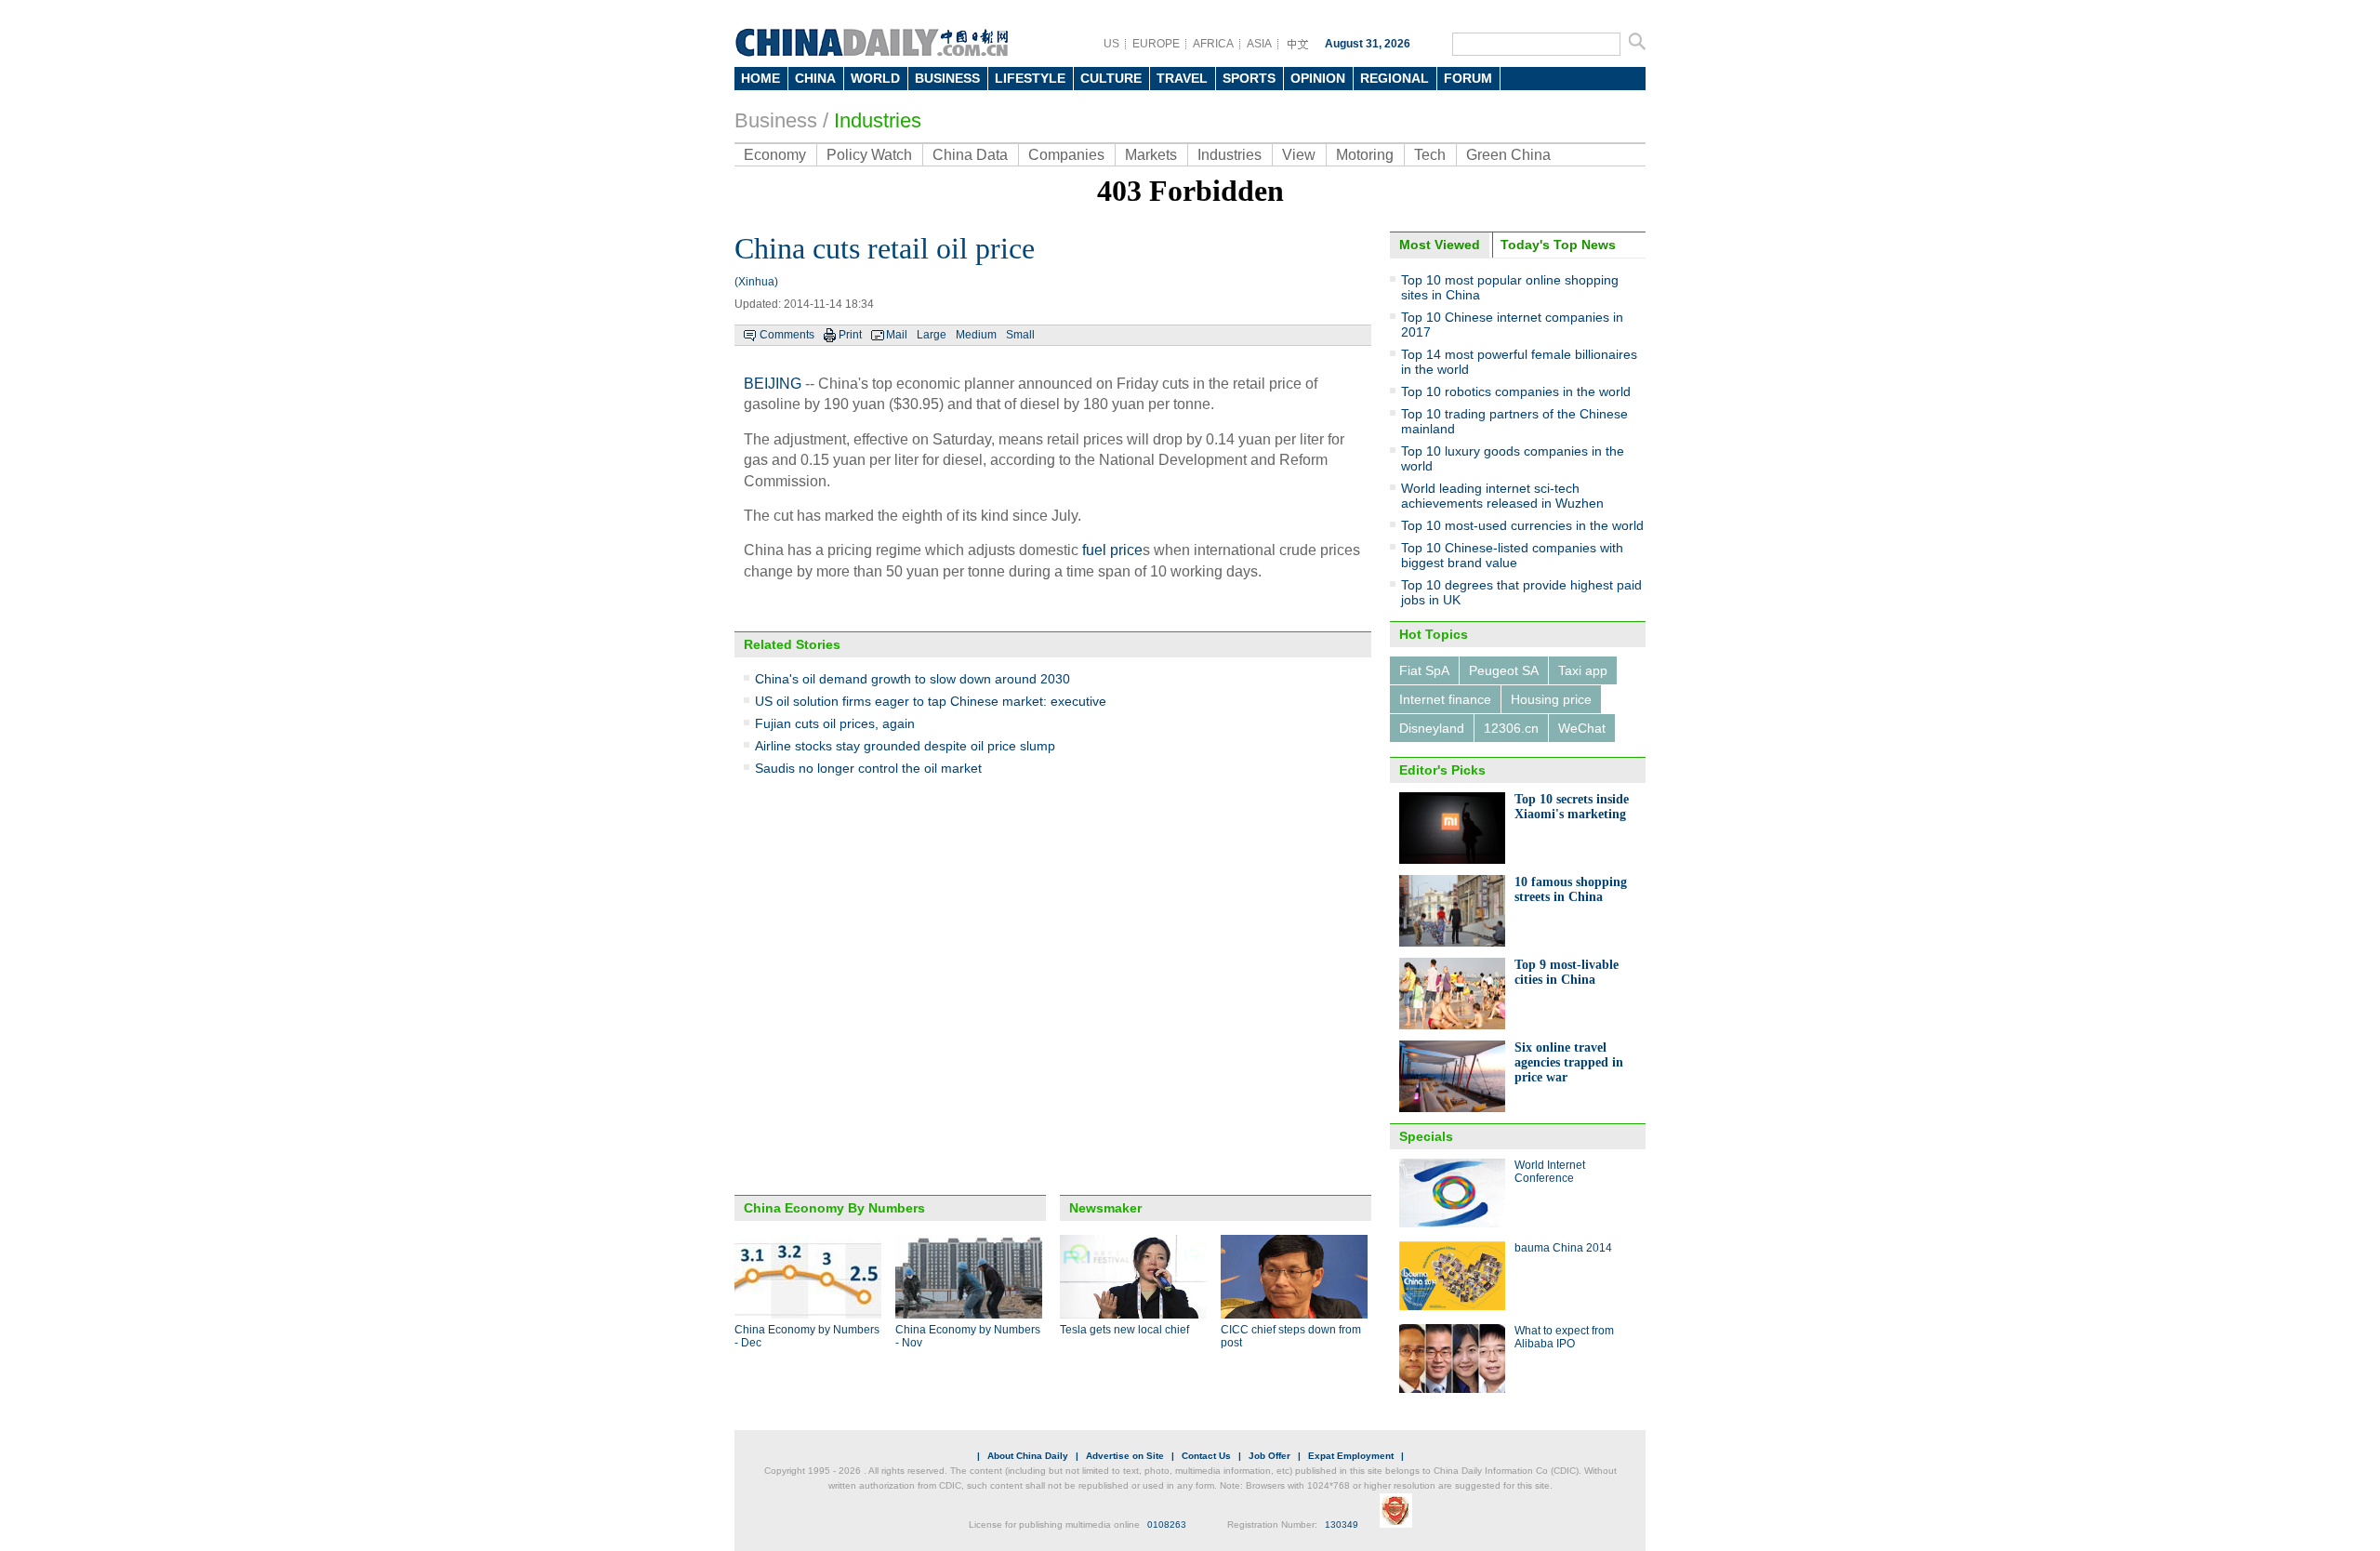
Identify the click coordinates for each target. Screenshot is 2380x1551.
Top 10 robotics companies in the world (1516, 391)
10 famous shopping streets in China (1571, 889)
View (1299, 155)
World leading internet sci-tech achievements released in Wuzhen (1502, 496)
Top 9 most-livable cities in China (1567, 972)
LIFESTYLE (1030, 78)
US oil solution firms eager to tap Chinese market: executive (931, 701)
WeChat (1582, 728)
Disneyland (1432, 728)
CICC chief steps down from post (1291, 1336)
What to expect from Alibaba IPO (1564, 1337)
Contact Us (1206, 1456)
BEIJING (773, 384)
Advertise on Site (1125, 1456)
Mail (897, 335)
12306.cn (1511, 728)
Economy (775, 155)
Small (1020, 335)
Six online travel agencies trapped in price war (1569, 1062)
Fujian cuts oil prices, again (835, 723)
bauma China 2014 (1563, 1248)
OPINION (1318, 78)
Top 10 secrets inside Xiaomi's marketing (1572, 807)
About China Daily (1028, 1456)
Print (850, 335)
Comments (787, 335)
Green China (1508, 155)
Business (776, 120)
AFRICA (1213, 44)
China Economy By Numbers (834, 1208)
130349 (1342, 1524)
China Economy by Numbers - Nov (968, 1336)
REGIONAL (1395, 78)
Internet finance (1445, 699)
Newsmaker (1105, 1208)
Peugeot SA (1504, 670)
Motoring (1365, 155)
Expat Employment (1351, 1456)
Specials (1426, 1136)
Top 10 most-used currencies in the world (1522, 525)
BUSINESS (947, 78)
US (1111, 44)
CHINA (815, 78)
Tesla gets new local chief (1124, 1330)
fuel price (1112, 550)
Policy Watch (869, 155)
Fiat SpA (1424, 670)
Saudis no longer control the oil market (868, 768)
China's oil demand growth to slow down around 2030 (912, 679)
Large (932, 335)
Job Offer (1269, 1456)
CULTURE (1111, 78)
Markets (1151, 155)
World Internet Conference (1550, 1172)
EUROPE (1156, 44)
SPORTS (1249, 78)
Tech (1430, 155)
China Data (970, 155)
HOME (760, 78)
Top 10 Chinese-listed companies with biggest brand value (1512, 555)
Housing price (1551, 699)
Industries (878, 120)
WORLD (875, 78)
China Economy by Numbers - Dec (807, 1336)
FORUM (1468, 78)
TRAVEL (1182, 78)
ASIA (1259, 44)
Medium (976, 335)
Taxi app (1583, 670)
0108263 (1167, 1524)
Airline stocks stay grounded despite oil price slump (905, 746)
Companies (1066, 155)
